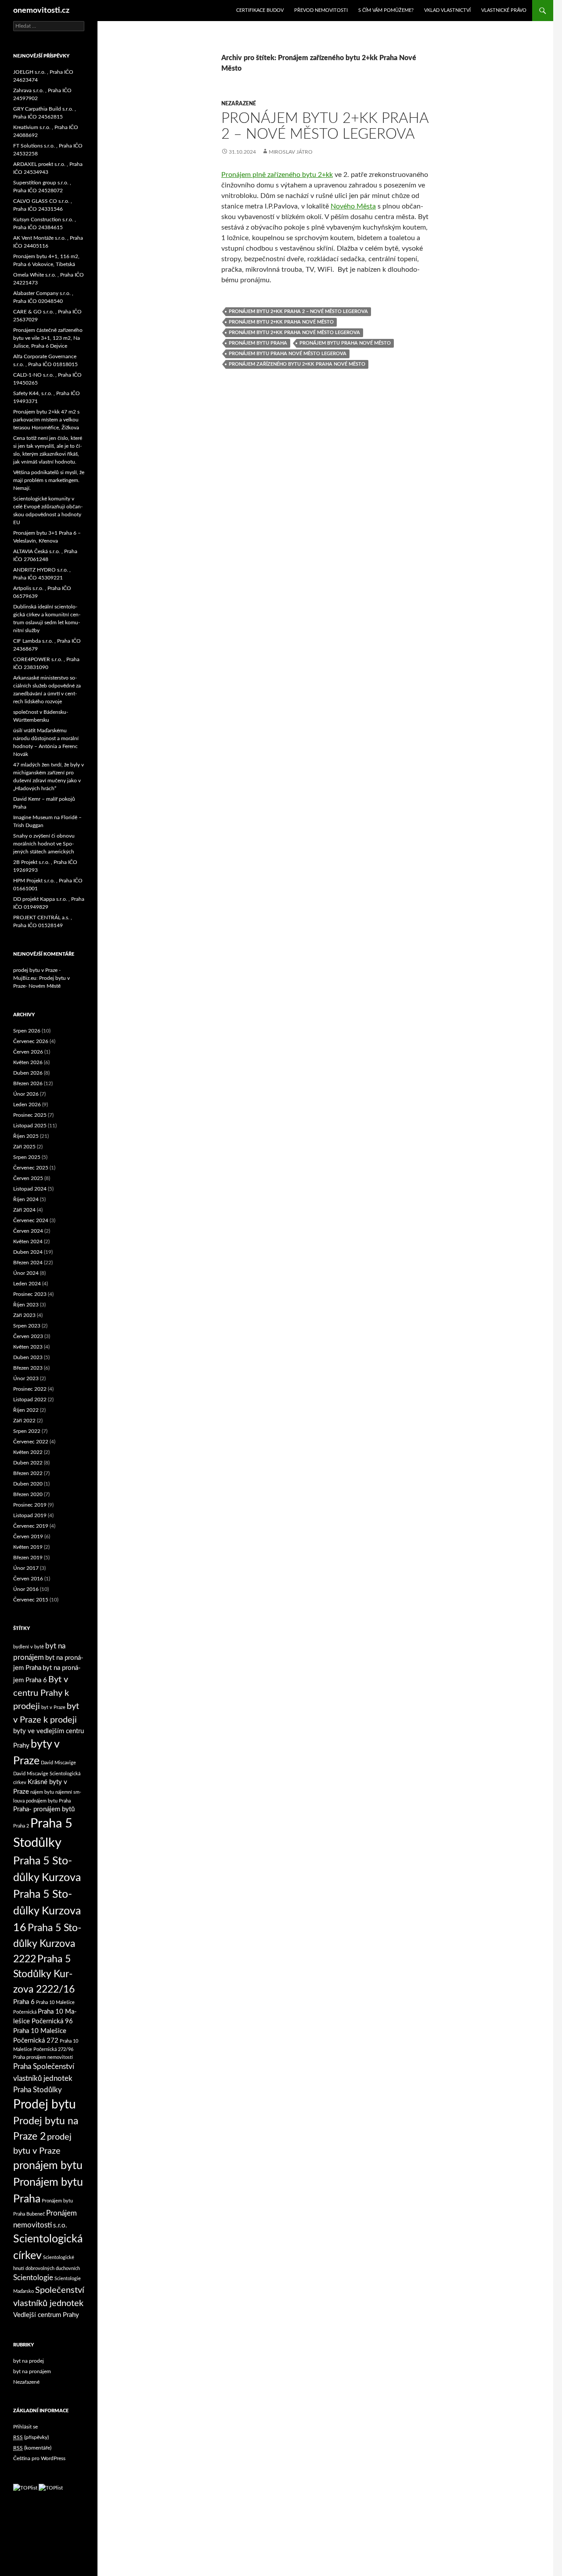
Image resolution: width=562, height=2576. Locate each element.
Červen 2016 (28, 1579)
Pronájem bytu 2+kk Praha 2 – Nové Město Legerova (298, 311)
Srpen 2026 (27, 1031)
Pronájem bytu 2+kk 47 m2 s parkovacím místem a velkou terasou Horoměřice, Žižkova (46, 420)
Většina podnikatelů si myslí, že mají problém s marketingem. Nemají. (49, 480)
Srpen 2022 (27, 1431)
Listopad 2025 (30, 1126)
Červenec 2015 (31, 1600)
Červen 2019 (28, 1536)
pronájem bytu (48, 2166)
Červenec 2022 (31, 1442)
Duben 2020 (28, 1484)
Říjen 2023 (26, 1305)
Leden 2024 (27, 1284)
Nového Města (353, 206)
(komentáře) (32, 2448)
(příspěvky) (31, 2437)
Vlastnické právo (504, 10)
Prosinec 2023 (30, 1294)
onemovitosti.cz (41, 11)
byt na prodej (29, 2361)
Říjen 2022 (26, 1410)
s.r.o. (60, 2225)
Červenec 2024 (31, 1220)
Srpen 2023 (27, 1326)
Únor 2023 (26, 1378)
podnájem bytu (42, 1801)
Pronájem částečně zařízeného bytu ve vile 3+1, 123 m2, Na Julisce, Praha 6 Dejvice (48, 338)
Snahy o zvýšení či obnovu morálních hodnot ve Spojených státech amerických (44, 844)
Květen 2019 (28, 1547)
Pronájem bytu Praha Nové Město (345, 343)
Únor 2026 (26, 1094)
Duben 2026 (28, 1073)
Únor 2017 (26, 1568)
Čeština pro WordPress (39, 2458)
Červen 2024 (28, 1231)
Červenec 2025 (31, 1168)
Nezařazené (239, 104)
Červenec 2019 (31, 1526)
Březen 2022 (28, 1473)
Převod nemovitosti (321, 10)
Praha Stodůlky (38, 2090)
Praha (65, 1801)
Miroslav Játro (291, 152)
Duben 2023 (28, 1357)
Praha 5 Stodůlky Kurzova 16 (47, 1911)
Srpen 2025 (27, 1157)
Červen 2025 (28, 1178)
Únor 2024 (26, 1273)
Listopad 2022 (30, 1400)
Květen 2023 (28, 1347)
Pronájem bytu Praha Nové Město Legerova (288, 354)
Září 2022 (24, 1421)
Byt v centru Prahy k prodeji (41, 1693)
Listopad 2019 (30, 1515)
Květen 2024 (28, 1241)
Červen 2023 (28, 1336)
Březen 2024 (28, 1263)
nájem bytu (42, 1792)
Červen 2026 (28, 1052)
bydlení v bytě (29, 1647)
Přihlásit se (25, 2427)
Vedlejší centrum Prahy (46, 2315)
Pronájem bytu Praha (258, 343)
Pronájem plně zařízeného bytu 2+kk (277, 175)
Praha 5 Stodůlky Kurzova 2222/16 (44, 1974)
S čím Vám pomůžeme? (386, 10)
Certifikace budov (260, 10)
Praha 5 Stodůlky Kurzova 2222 (47, 1944)
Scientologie (33, 2278)
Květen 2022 (28, 1452)
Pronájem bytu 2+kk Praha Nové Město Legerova (294, 333)
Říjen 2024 (26, 1199)
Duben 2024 (28, 1252)
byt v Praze (53, 1707)
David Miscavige (58, 1763)
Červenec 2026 (31, 1041)
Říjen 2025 (26, 1136)
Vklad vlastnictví (447, 10)
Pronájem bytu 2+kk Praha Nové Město (281, 322)
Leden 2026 (27, 1105)
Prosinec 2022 (30, 1389)
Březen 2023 (28, 1368)
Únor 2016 (26, 1589)
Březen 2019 (28, 1558)
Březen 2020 (28, 1494)
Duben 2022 (28, 1463)
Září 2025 (24, 1147)
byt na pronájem (32, 2371)
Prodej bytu (45, 2105)
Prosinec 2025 (30, 1115)
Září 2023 (24, 1315)
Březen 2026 (28, 1083)
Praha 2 (21, 1826)
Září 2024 (24, 1210)
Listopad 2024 (30, 1189)
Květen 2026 (28, 1062)
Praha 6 (24, 2002)
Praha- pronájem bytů (44, 1809)
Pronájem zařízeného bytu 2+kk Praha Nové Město (297, 364)
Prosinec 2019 (30, 1505)
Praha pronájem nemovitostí (43, 2057)
